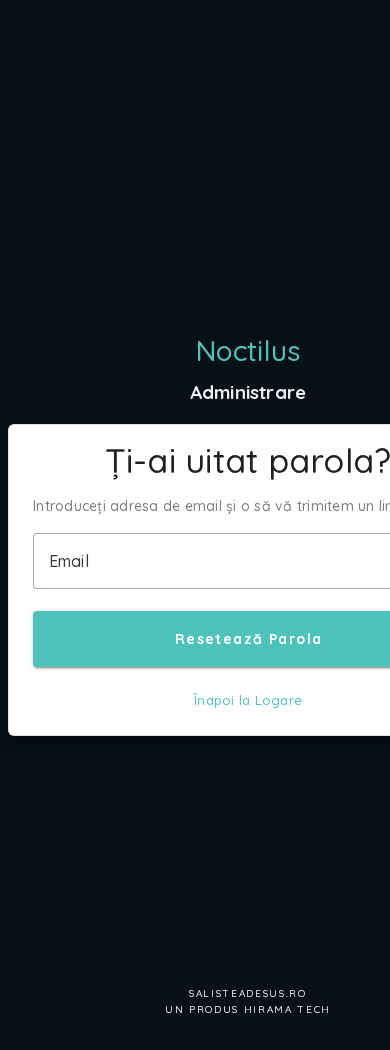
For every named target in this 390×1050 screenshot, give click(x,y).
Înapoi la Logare (248, 700)
